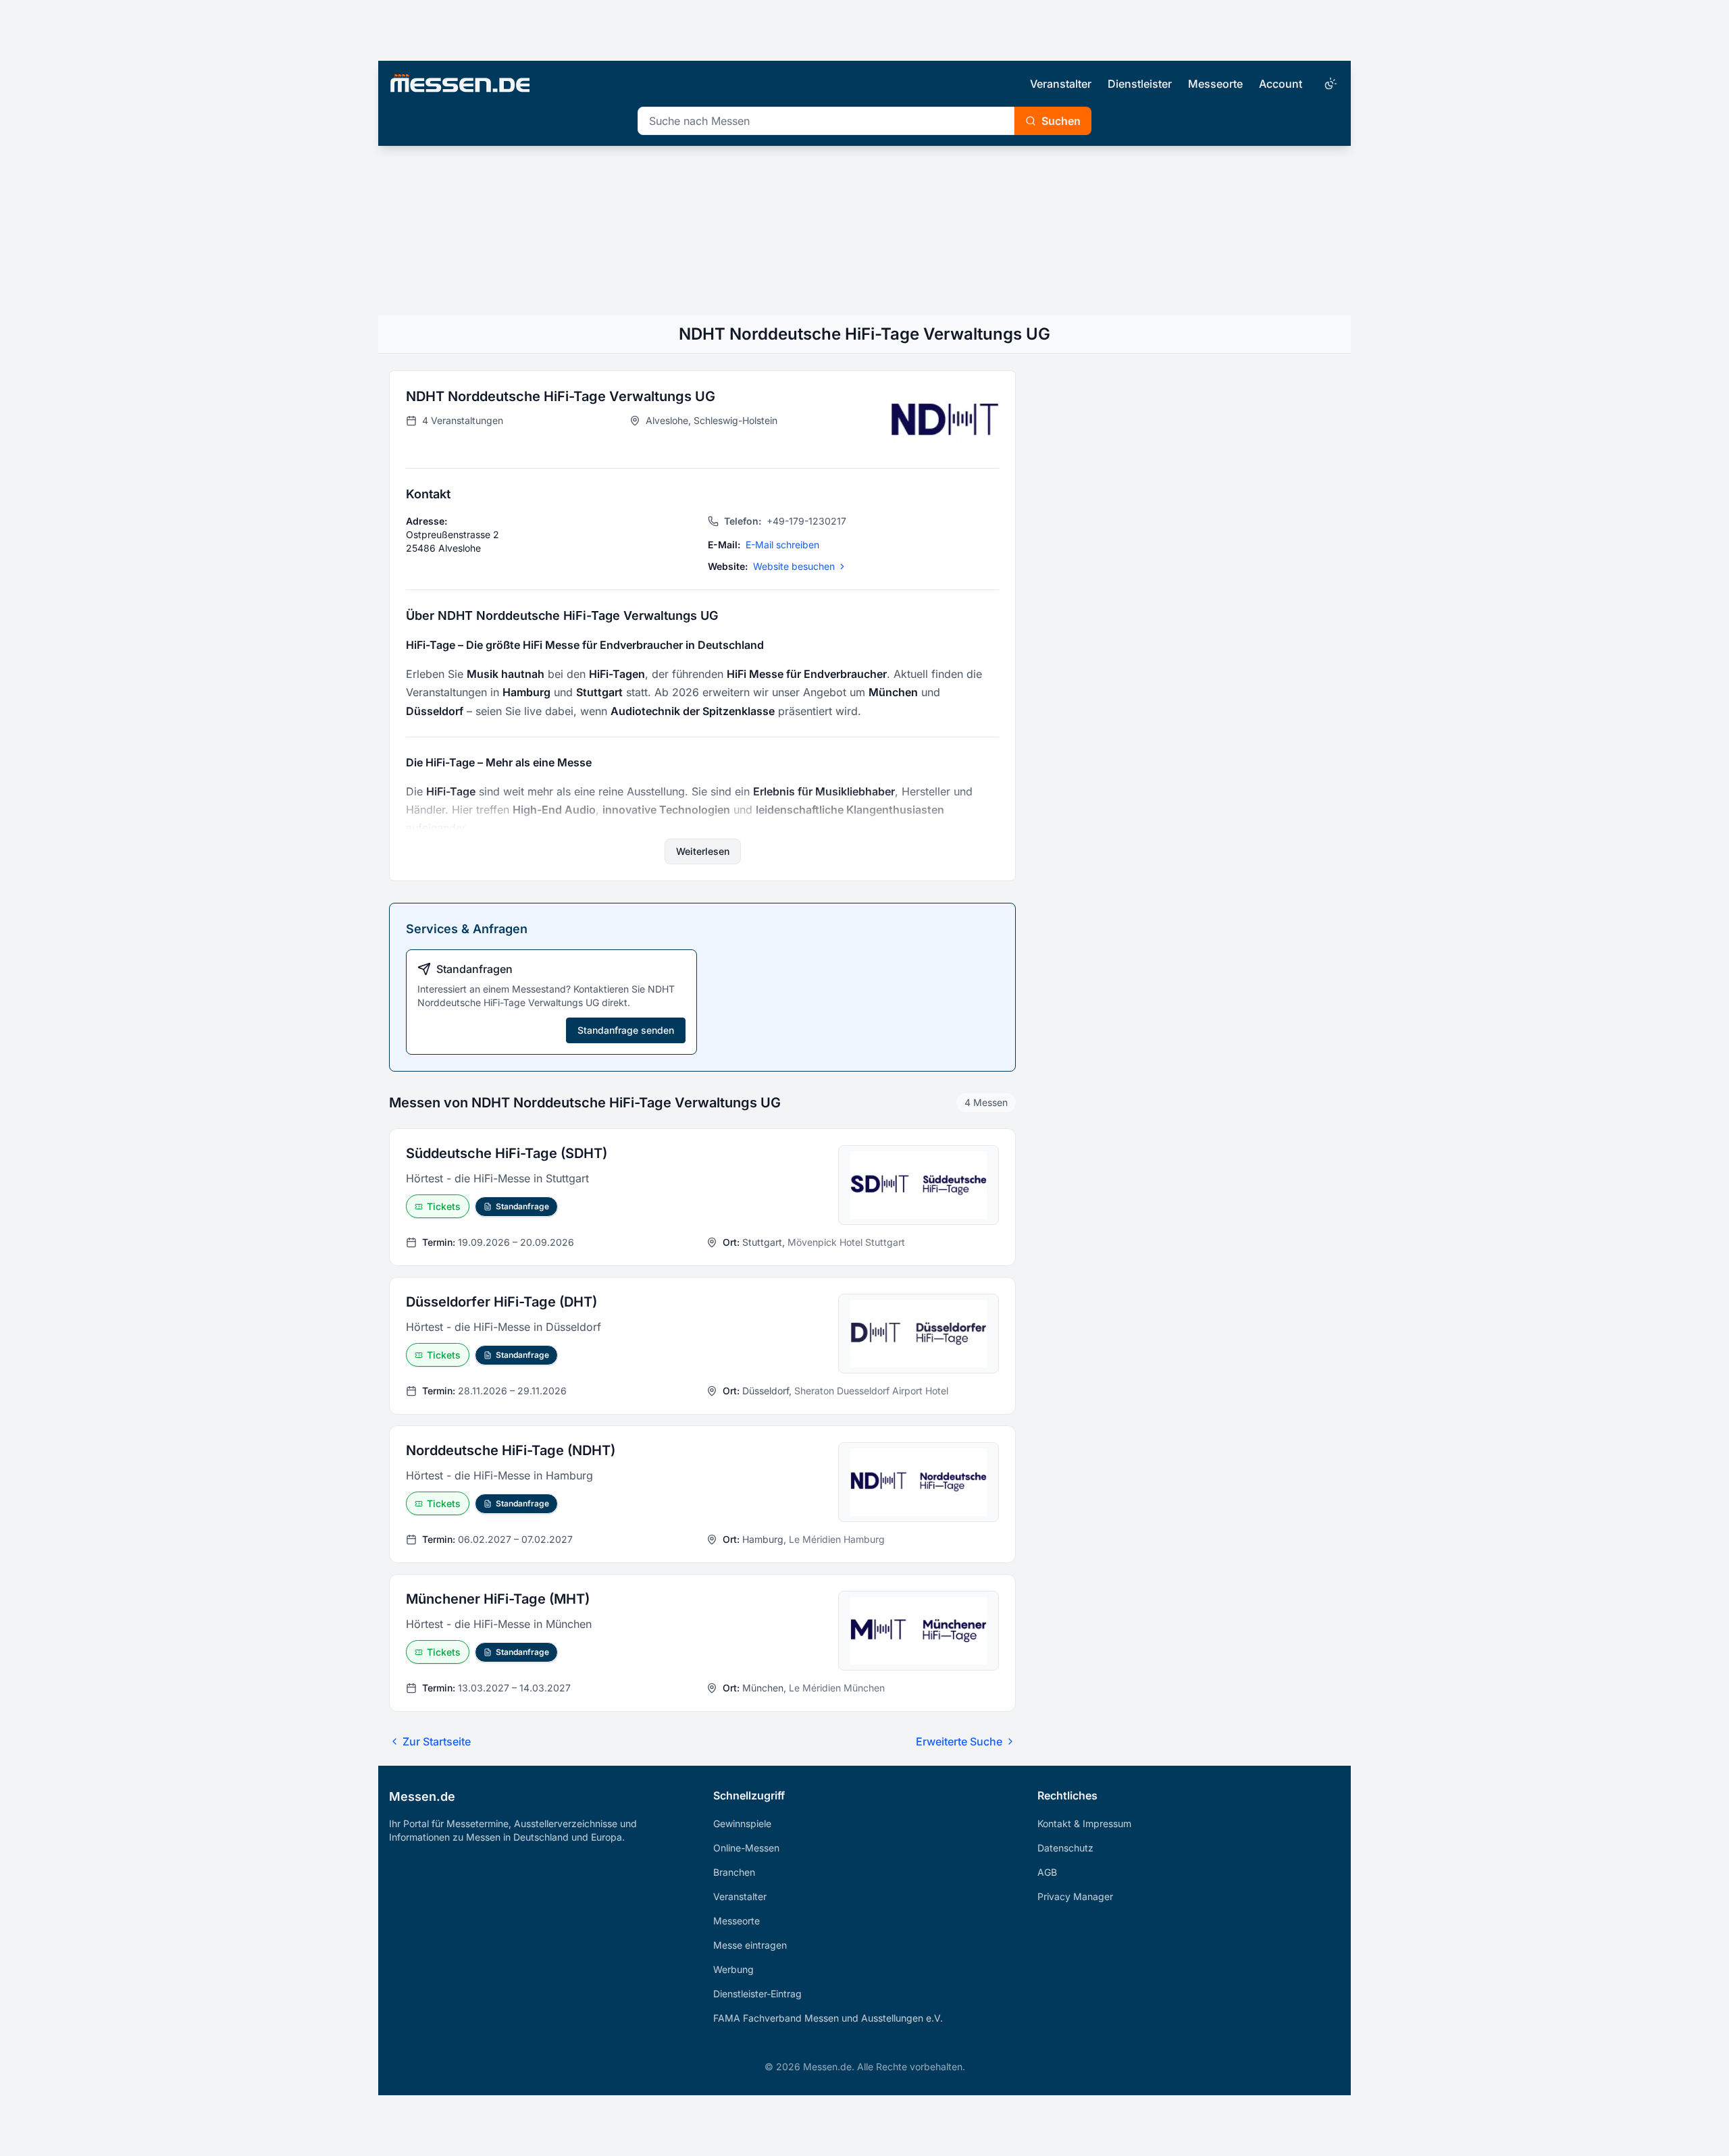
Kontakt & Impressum (1084, 1823)
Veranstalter (1061, 84)
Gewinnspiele (742, 1823)
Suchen (1061, 121)
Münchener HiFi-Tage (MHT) (498, 1599)
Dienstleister (1140, 84)
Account (1281, 84)
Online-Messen (746, 1848)
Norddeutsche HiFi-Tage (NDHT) (511, 1450)
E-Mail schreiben (782, 545)
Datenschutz (1065, 1848)
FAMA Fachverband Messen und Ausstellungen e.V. (828, 2018)
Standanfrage (522, 1206)
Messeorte (1215, 84)
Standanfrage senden (626, 1030)
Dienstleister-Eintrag (757, 1994)
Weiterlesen (703, 851)
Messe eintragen (750, 1945)
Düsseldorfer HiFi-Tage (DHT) (501, 1302)
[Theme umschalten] (1329, 84)
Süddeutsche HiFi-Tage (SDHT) (507, 1153)
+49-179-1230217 (785, 521)
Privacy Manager (1075, 1896)
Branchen (734, 1872)
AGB (1047, 1872)
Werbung (733, 1969)
